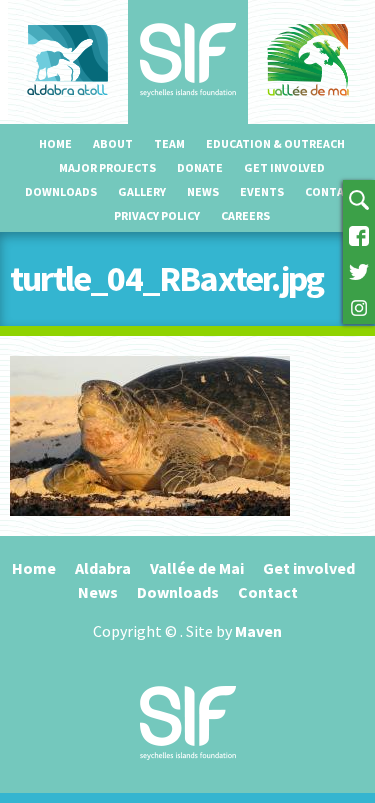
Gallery (142, 191)
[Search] (359, 198)
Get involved (284, 167)
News (203, 191)
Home (55, 143)
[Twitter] (359, 270)
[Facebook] (359, 234)
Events (262, 191)
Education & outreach (275, 143)
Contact (332, 191)
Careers (245, 215)
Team (169, 143)
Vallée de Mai (197, 568)
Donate (200, 167)
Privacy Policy (157, 215)
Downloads (61, 191)
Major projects (107, 167)
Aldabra (103, 568)
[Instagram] (359, 306)
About (113, 143)
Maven (258, 631)
